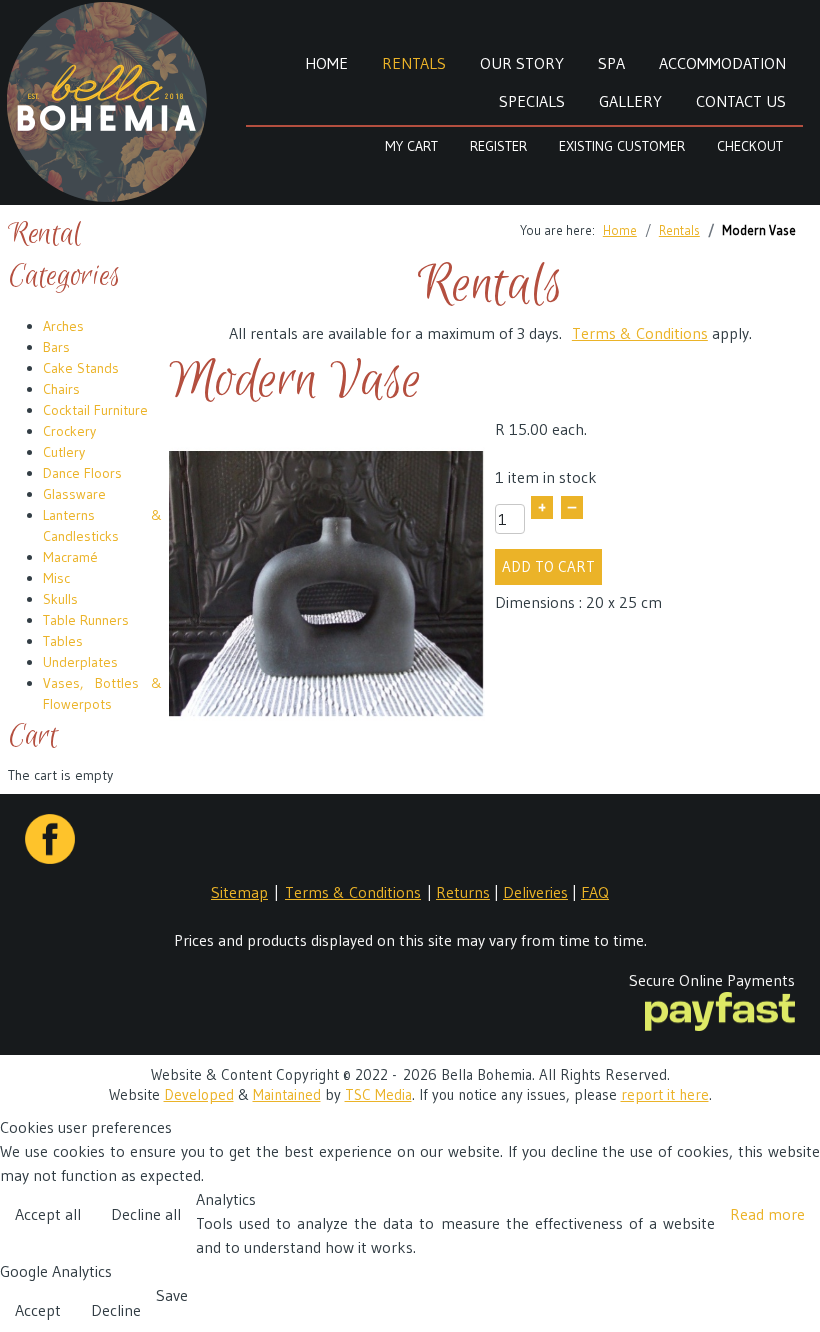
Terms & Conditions (640, 333)
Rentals (414, 63)
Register (498, 146)
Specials (532, 101)
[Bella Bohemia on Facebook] (50, 827)
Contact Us (741, 101)
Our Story (522, 63)
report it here (665, 1094)
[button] (790, 1217)
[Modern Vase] (327, 583)
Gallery (630, 101)
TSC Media (378, 1094)
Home (326, 63)
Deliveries (535, 892)
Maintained (287, 1094)
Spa (611, 63)
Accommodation (722, 63)
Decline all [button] (146, 1214)
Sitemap (239, 892)
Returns (463, 892)
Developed (199, 1094)
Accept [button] (38, 1310)
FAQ (595, 892)
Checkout (750, 146)
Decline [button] (116, 1310)
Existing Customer (622, 146)
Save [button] (172, 1295)
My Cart (411, 146)
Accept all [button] (48, 1214)
